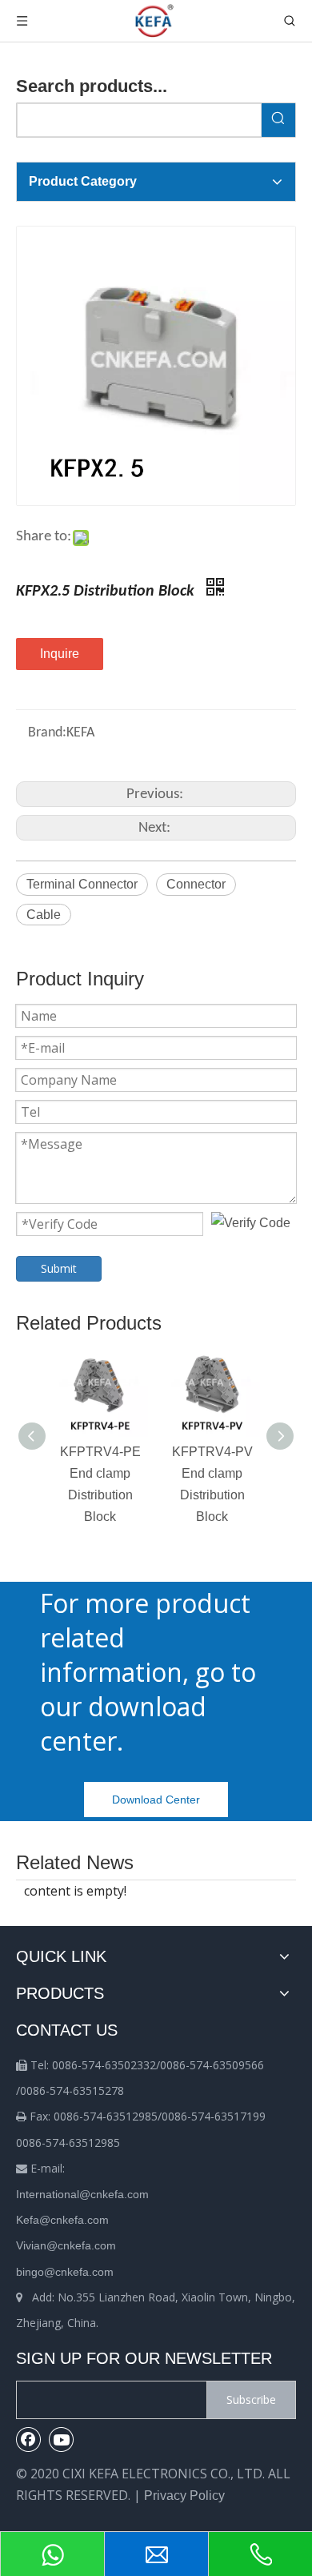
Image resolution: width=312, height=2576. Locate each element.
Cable (44, 915)
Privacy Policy (184, 2496)
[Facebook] (29, 2439)
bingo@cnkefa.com (65, 2272)
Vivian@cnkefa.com (66, 2245)
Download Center (156, 1800)
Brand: (47, 733)
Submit (59, 1268)
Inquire (60, 654)
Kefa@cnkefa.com (62, 2220)
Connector (196, 884)
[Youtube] (62, 2439)
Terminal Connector (82, 884)
